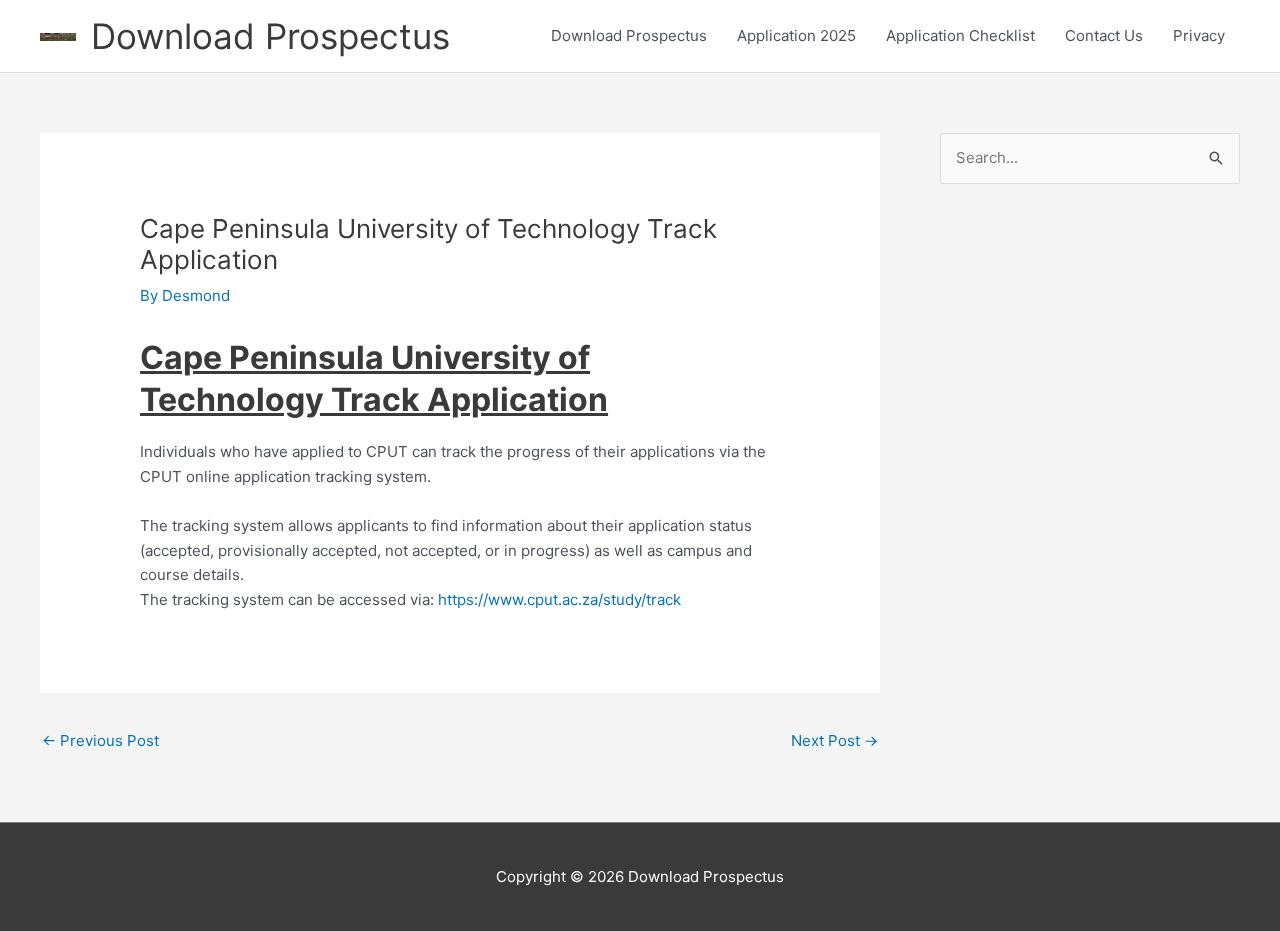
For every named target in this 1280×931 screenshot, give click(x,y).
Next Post (834, 740)
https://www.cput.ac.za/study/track (559, 599)
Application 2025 (796, 35)
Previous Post (100, 740)
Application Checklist (960, 35)
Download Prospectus (270, 36)
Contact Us (1104, 35)
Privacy (1199, 35)
